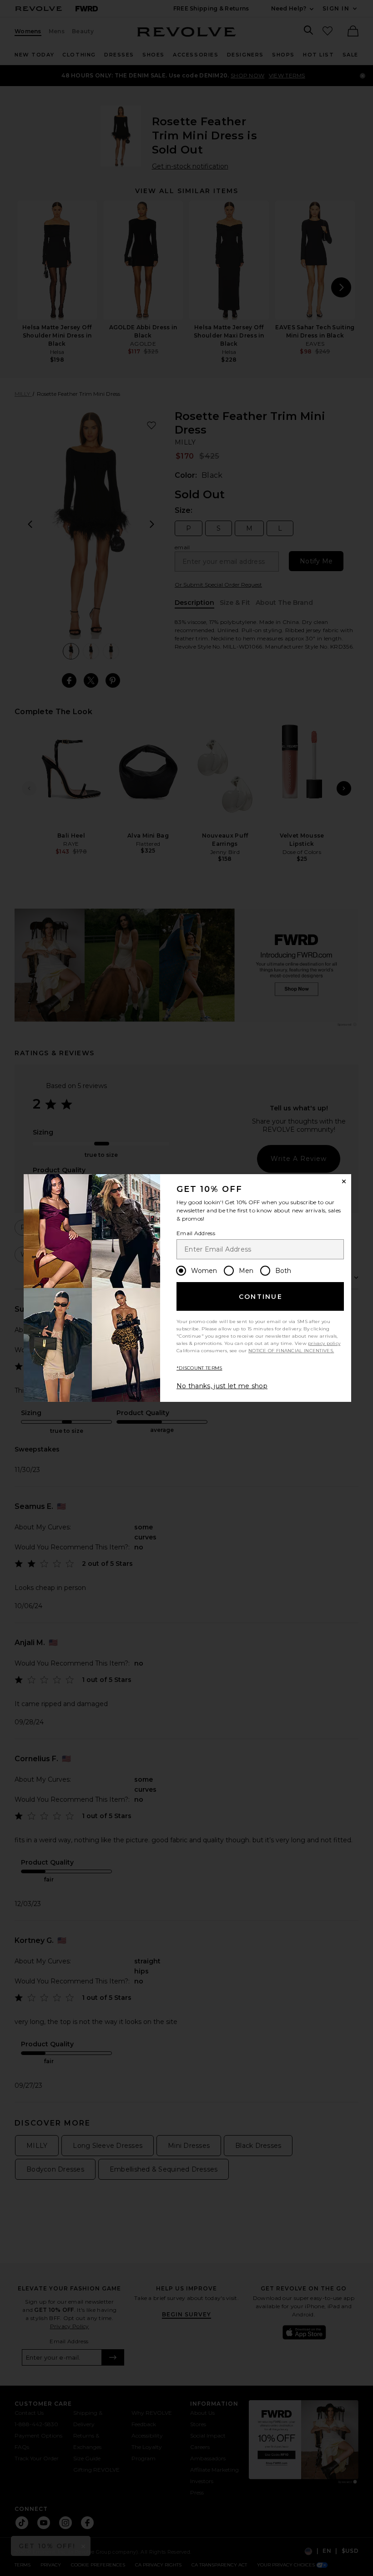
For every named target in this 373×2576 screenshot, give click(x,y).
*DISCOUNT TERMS (199, 1368)
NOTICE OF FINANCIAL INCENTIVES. (291, 1351)
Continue (261, 1297)
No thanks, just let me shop (222, 1386)
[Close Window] (344, 1181)
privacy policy (324, 1343)
